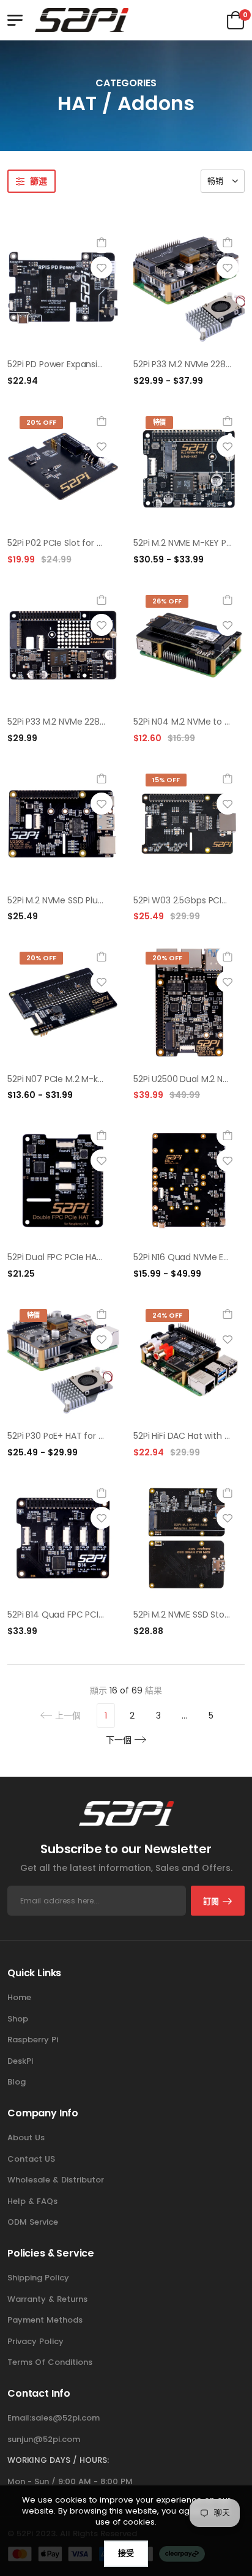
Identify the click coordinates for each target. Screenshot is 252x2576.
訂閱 (211, 1901)
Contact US (31, 2159)
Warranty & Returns (47, 2299)
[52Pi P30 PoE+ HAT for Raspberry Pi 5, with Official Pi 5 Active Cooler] (63, 1359)
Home (19, 1997)
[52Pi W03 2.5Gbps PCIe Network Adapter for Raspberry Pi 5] (189, 824)
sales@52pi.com (65, 2418)
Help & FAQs (32, 2201)
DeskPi (20, 2061)
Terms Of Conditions (50, 2362)
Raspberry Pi (33, 2040)
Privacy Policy (35, 2341)
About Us (26, 2137)
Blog (17, 2082)
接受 (126, 2553)
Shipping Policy (38, 2278)
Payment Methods (45, 2320)
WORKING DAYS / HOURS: (58, 2460)
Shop (18, 2019)
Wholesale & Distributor (56, 2180)
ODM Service (33, 2222)
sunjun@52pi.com (44, 2439)
